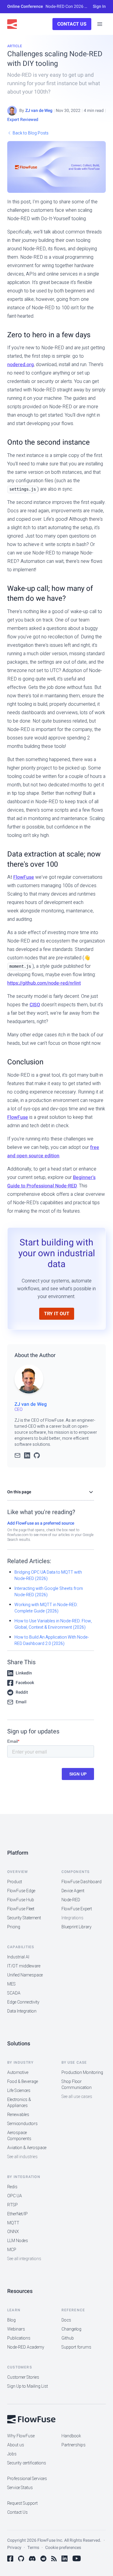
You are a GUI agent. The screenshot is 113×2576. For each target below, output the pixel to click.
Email (21, 1702)
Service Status (20, 2488)
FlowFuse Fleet (21, 1909)
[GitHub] (37, 1456)
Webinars (16, 2329)
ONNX (13, 2232)
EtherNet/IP (17, 2214)
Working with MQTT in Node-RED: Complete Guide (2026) (46, 1608)
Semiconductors (22, 2124)
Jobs (12, 2454)
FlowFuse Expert (77, 1909)
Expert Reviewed (23, 120)
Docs (66, 2320)
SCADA (14, 1993)
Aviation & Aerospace (27, 2148)
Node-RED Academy (26, 2347)
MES (11, 1984)
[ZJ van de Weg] (12, 111)
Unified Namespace (25, 1975)
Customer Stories (23, 2377)
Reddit (22, 1692)
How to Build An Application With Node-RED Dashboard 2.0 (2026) (52, 1640)
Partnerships (74, 2445)
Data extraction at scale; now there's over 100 (54, 859)
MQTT (13, 2223)
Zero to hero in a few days (49, 335)
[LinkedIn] (27, 1456)
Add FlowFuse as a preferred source (41, 1523)
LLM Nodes (18, 2241)
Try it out (57, 1314)
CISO (35, 1005)
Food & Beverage (23, 2082)
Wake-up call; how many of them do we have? (50, 594)
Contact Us (72, 24)
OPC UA (15, 2196)
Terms (33, 2548)
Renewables (18, 2115)
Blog (11, 2320)
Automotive (18, 2073)
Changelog (71, 2329)
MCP (12, 2250)
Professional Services (27, 2479)
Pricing (14, 1927)
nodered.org (20, 365)
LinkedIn (24, 1673)
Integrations (72, 1918)
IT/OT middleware (24, 1966)
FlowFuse (24, 877)
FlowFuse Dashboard (82, 1882)
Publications (19, 2338)
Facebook (25, 1683)
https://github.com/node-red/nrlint (44, 983)
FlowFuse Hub (21, 1900)
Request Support (22, 2503)
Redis (12, 2187)
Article (15, 46)
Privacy (14, 2548)
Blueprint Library (77, 1927)
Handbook (71, 2436)
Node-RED (71, 1900)
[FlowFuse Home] (12, 24)
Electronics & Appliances (19, 2103)
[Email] (17, 1456)
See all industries (22, 2157)
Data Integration (22, 2011)
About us (16, 2445)
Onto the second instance (49, 442)
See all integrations (24, 2259)
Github (68, 2338)
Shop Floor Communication (77, 2085)
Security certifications (27, 2463)
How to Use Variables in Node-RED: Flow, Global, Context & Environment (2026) (53, 1624)
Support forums (76, 2347)
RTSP (13, 2205)
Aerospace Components (19, 2136)
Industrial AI (18, 1957)
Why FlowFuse (21, 2436)
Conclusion (25, 1062)
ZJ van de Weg (39, 111)
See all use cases (77, 2097)
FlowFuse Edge (21, 1891)
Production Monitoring (82, 2073)
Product (15, 1882)
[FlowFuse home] (31, 2419)
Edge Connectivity (23, 2002)
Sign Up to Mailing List (28, 2386)
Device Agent (73, 1891)
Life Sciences (19, 2091)
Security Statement (24, 1918)
